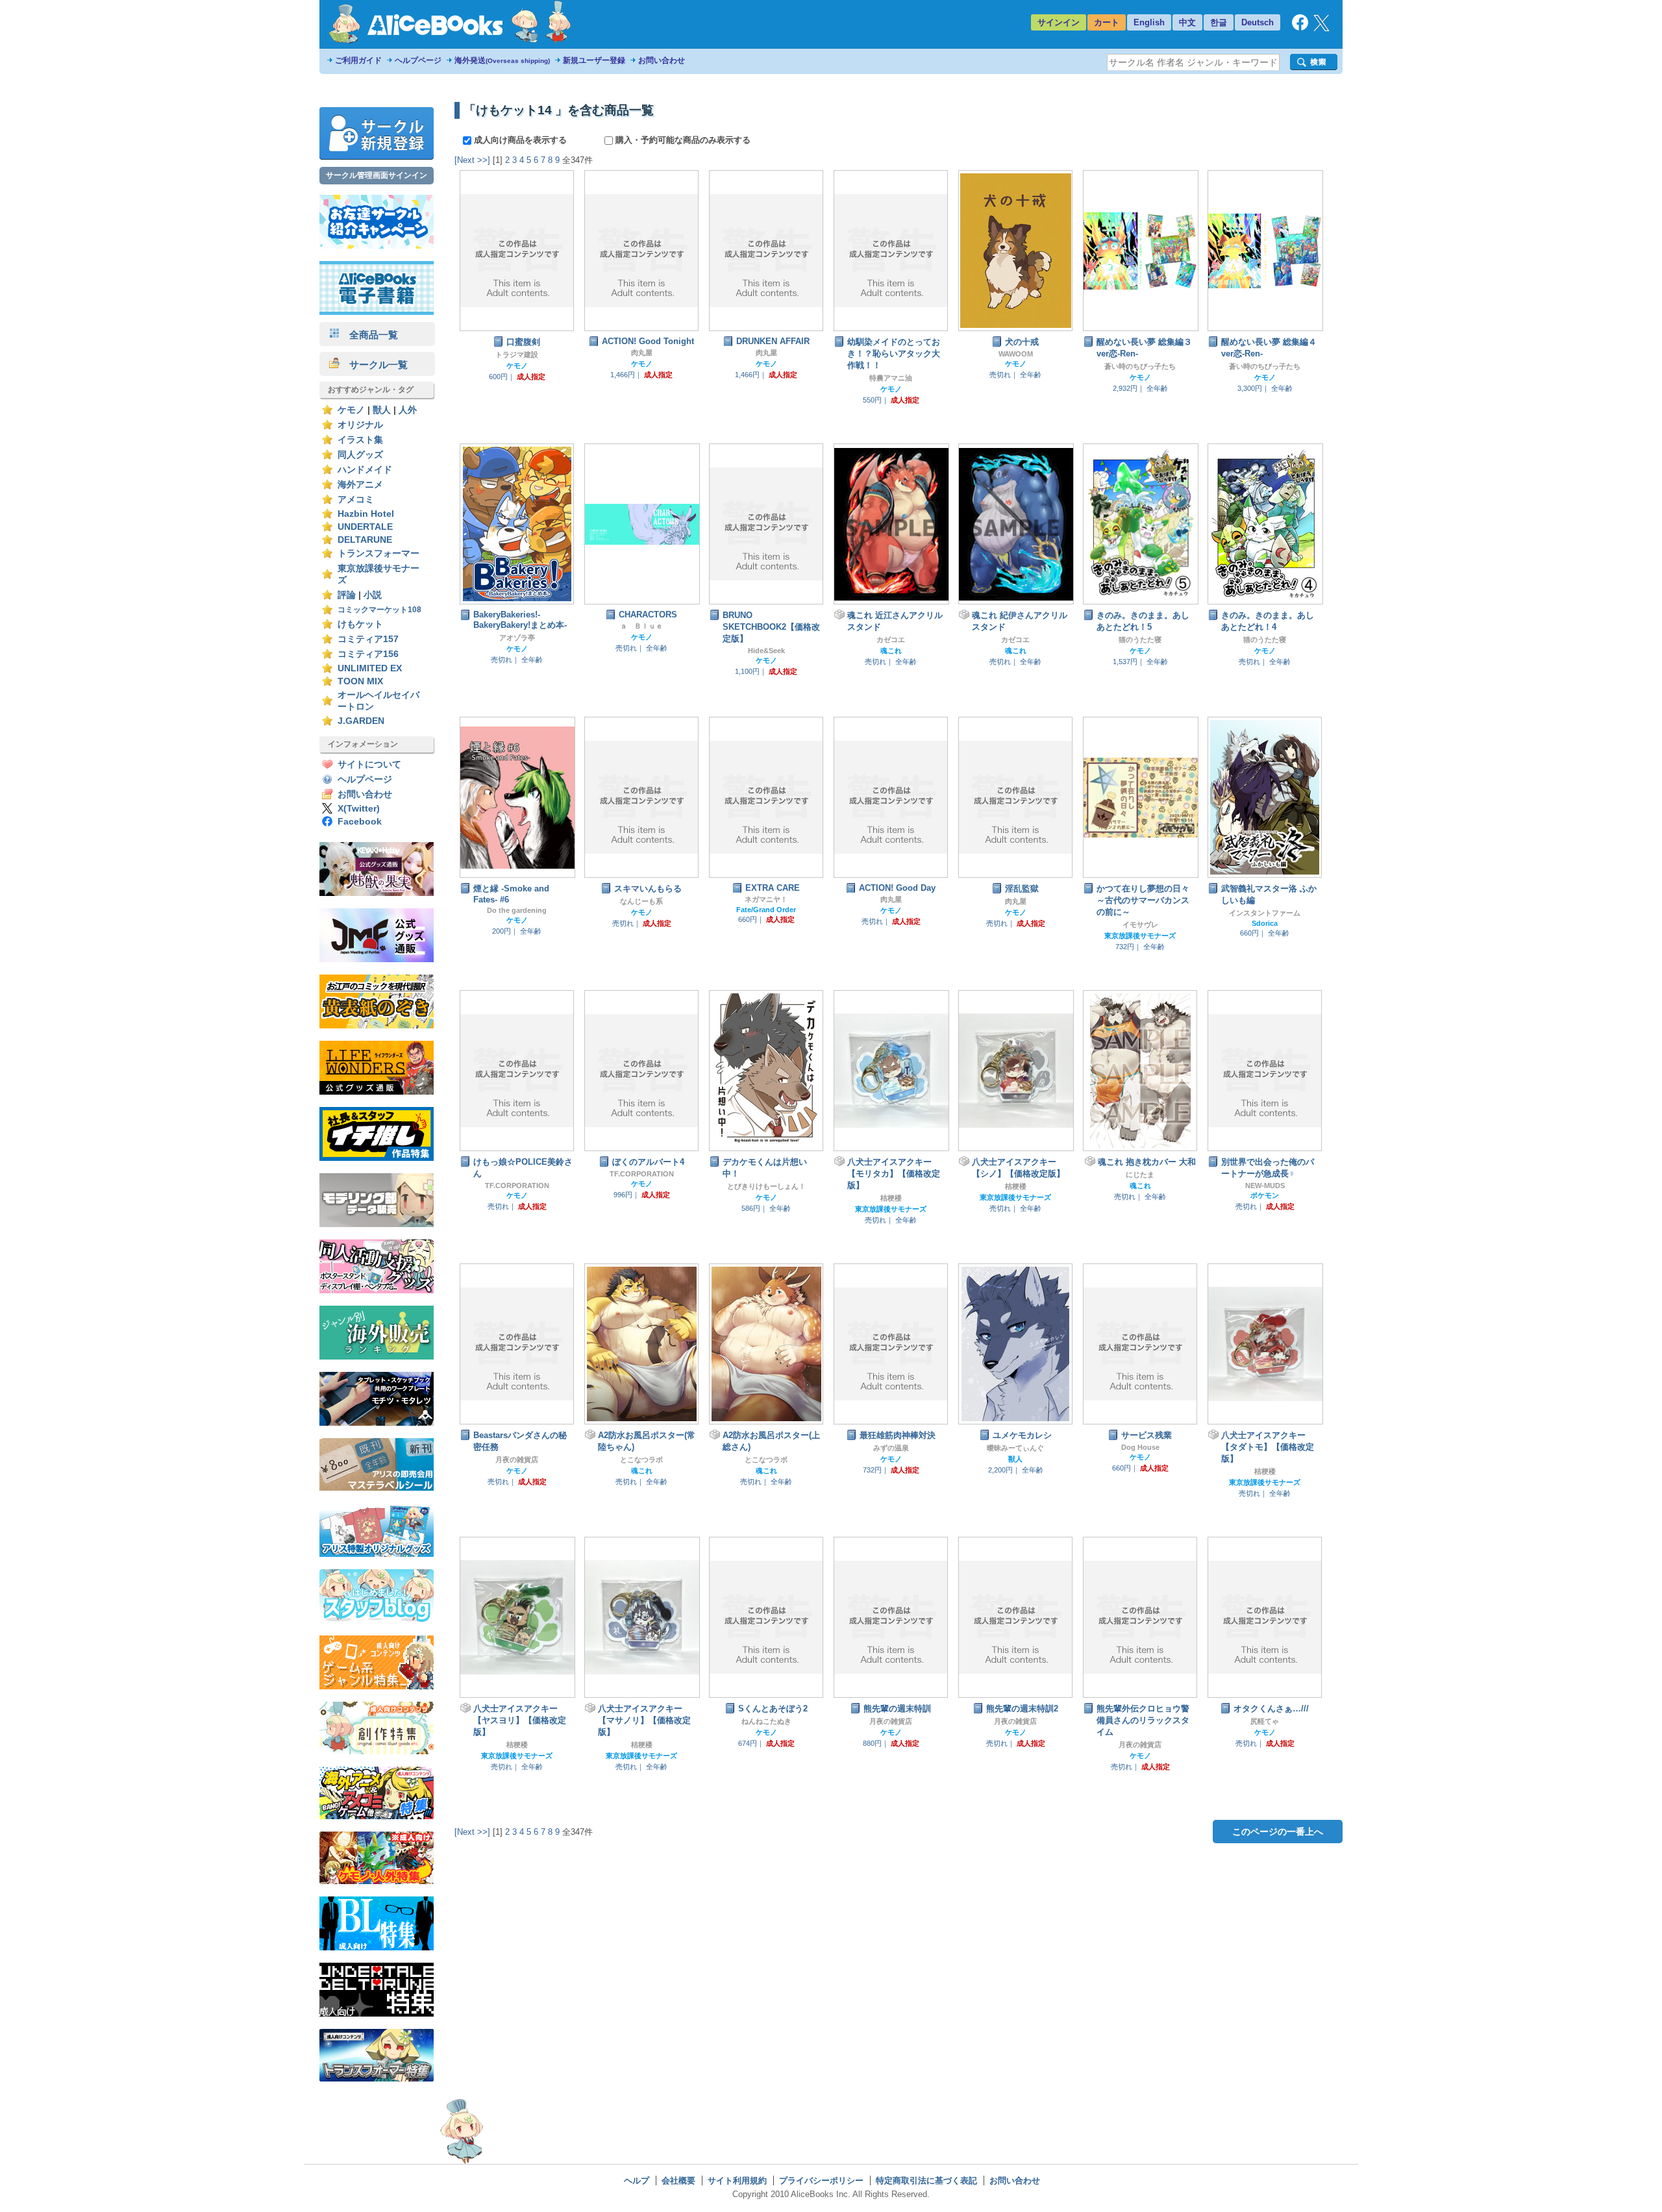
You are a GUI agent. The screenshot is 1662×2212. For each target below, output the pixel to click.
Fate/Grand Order (766, 910)
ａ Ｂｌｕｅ (641, 626)
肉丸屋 (642, 353)
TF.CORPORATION (517, 1186)
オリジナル (360, 425)
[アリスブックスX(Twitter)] (1321, 28)
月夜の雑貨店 (517, 1460)
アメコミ (356, 500)
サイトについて (369, 764)
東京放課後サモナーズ (1140, 936)
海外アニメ (360, 485)
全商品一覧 (369, 335)
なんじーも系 (641, 901)
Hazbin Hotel (366, 514)
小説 (373, 595)
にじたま (1140, 1174)
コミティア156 (368, 654)
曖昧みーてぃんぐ (1015, 1448)
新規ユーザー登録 (594, 60)
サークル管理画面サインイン (377, 175)
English (1149, 22)
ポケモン (1265, 1195)
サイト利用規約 (737, 2181)
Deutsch (1258, 22)
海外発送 (502, 60)
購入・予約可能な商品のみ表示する (682, 140)
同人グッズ (360, 455)
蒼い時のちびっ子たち (1140, 366)
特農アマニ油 (891, 378)
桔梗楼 (891, 1198)
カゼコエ (891, 640)
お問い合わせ (662, 60)
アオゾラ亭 (517, 638)
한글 (1219, 22)
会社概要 (678, 2181)
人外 (408, 410)
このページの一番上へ (1278, 1832)
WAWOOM (1016, 354)
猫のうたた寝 (1140, 640)
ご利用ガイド (358, 60)
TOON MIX (360, 681)
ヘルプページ (418, 60)
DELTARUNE (365, 540)
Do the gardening (517, 910)
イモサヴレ (1140, 925)
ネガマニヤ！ (766, 899)
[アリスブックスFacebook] (1300, 28)
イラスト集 (360, 440)
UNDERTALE (365, 527)
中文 (1187, 22)
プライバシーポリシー (821, 2181)
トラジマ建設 (517, 354)
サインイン (1059, 22)
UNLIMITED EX (370, 668)
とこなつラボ (641, 1460)
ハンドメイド (365, 470)
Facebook (360, 822)
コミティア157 (368, 639)
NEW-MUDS (1265, 1186)
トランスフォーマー (378, 553)
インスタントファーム (1265, 913)
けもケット (360, 624)
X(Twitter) (359, 809)
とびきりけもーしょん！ (766, 1186)
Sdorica (1265, 923)
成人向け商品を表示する (520, 140)
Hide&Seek (766, 651)
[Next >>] (472, 160)
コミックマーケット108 (379, 610)
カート (1107, 22)
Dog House (1140, 1447)
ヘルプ (637, 2181)
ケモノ (351, 410)
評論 (347, 595)
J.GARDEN (361, 721)
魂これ (891, 651)
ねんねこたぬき (766, 1721)
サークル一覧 (374, 365)
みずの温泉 (891, 1448)
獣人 (382, 410)
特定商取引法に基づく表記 (926, 2181)
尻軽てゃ (1265, 1721)
